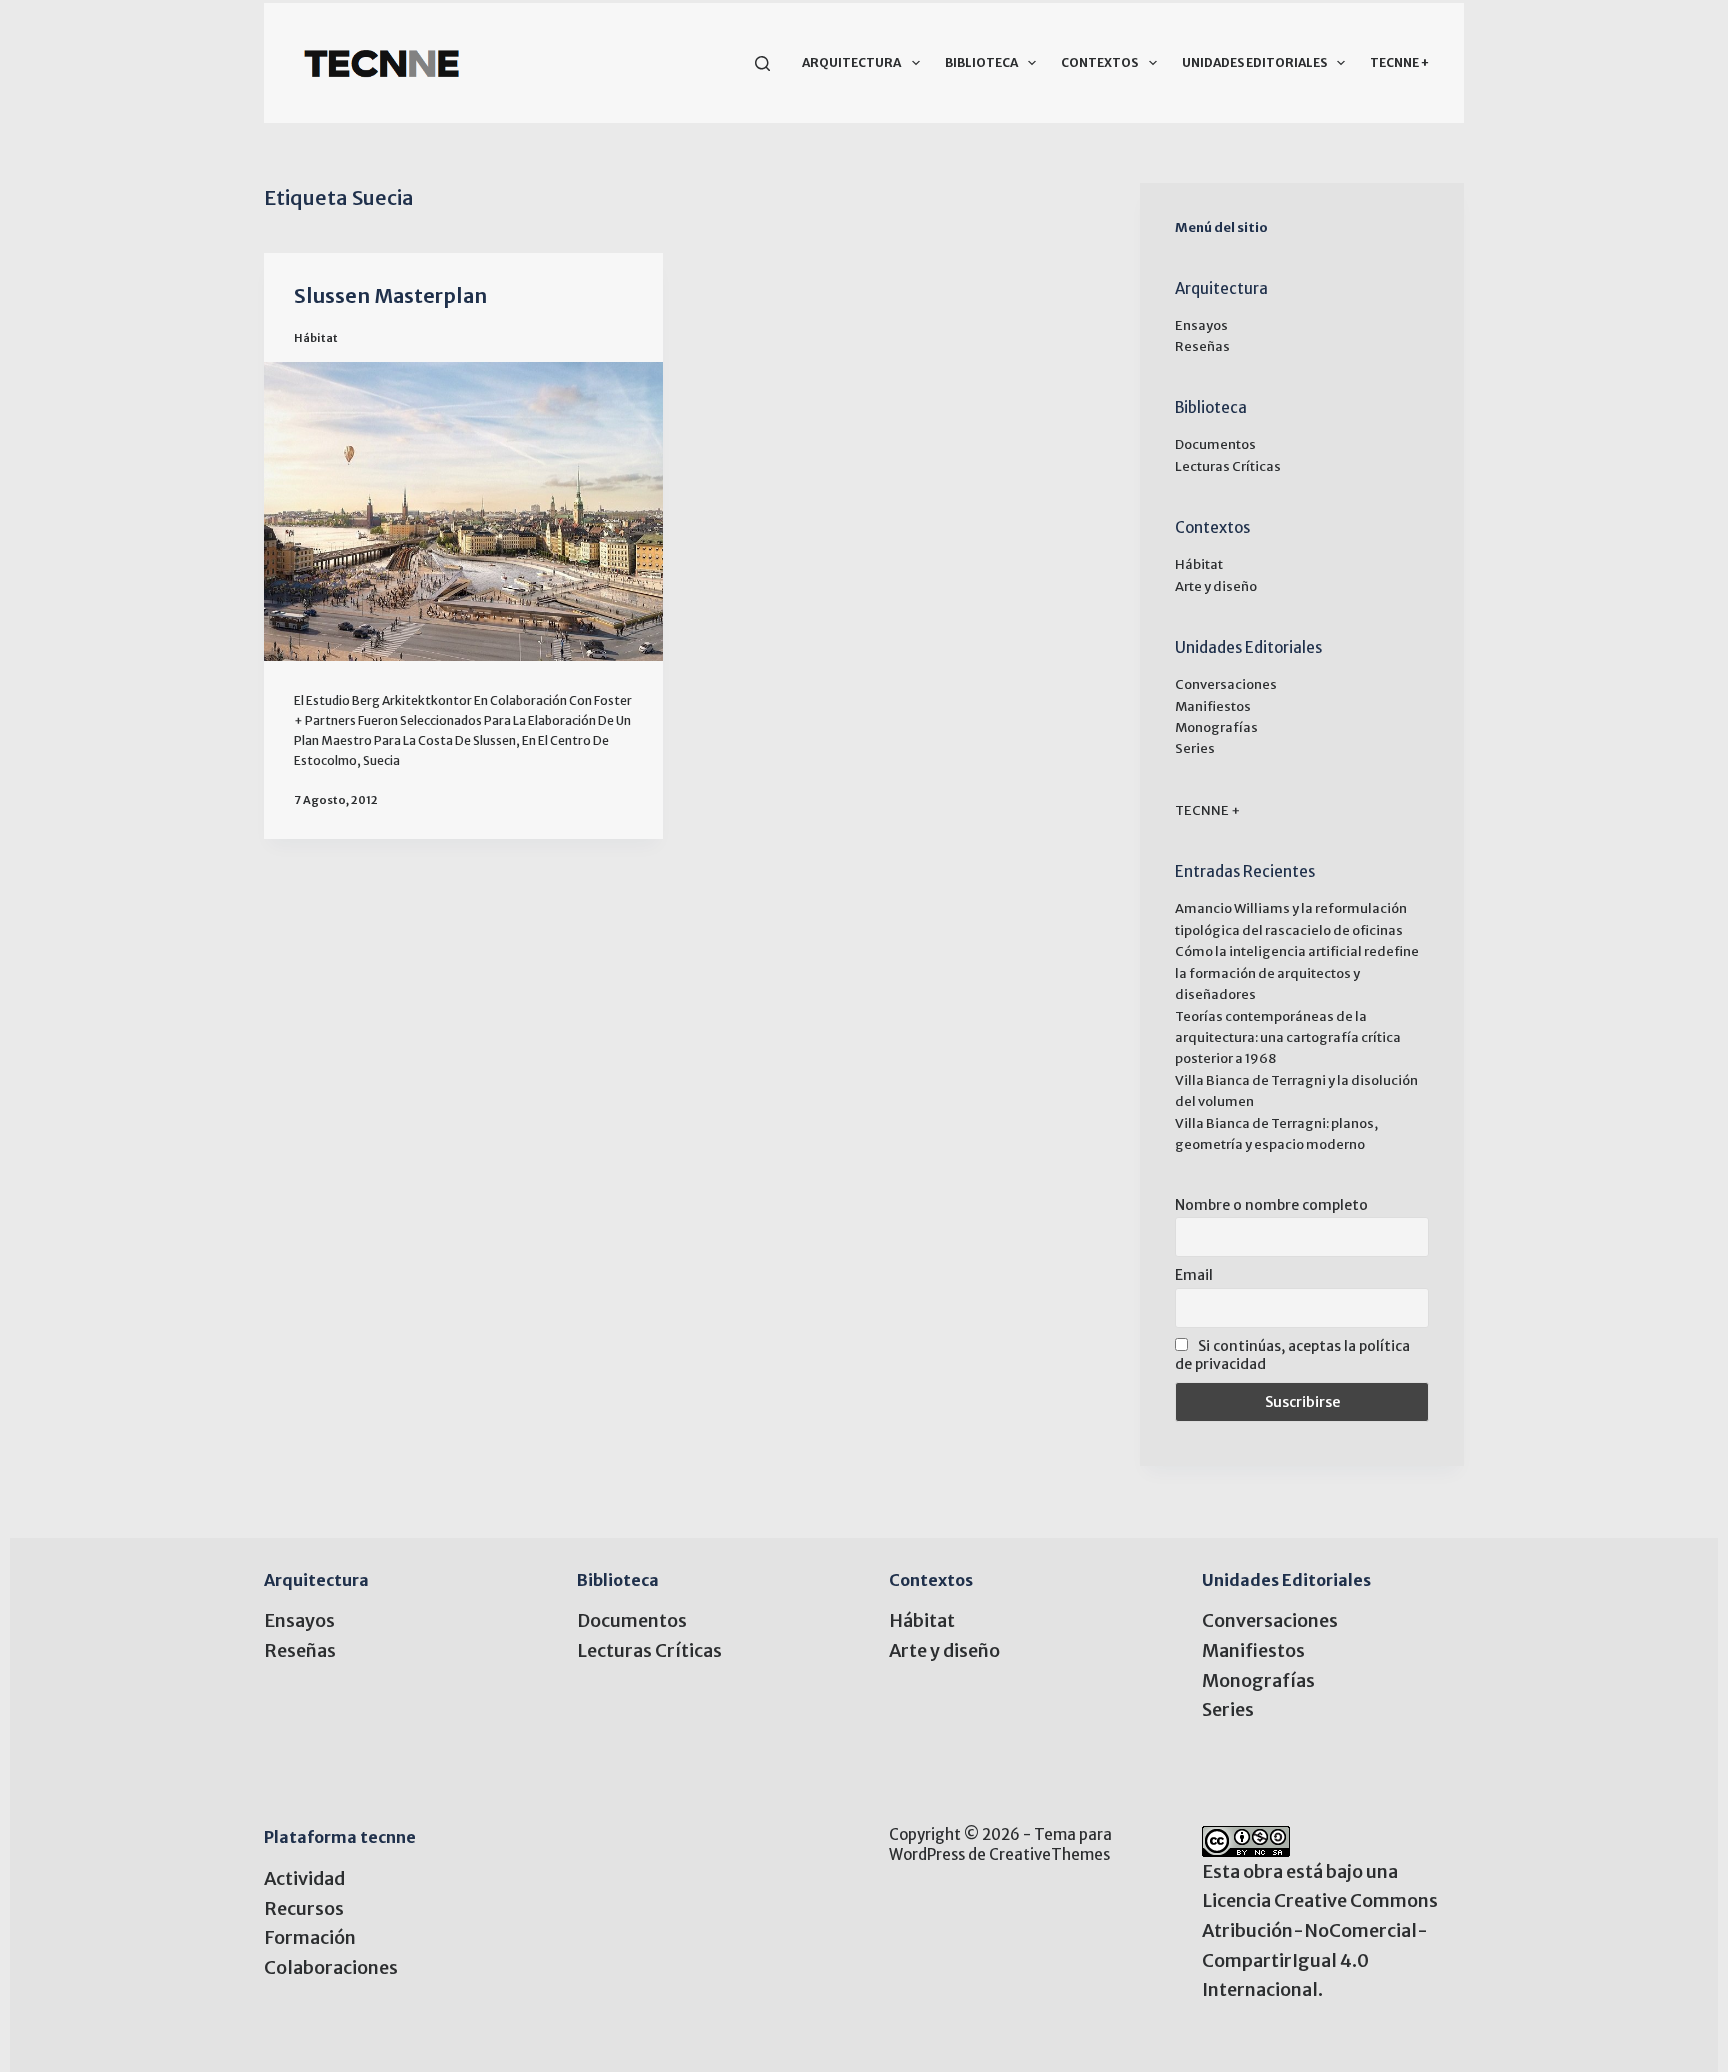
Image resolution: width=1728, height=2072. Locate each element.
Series (1195, 748)
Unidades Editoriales (1254, 62)
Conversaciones (1226, 684)
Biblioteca (981, 62)
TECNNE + (1399, 62)
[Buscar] (762, 63)
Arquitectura (851, 62)
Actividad (304, 1878)
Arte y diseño (1216, 586)
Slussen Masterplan (390, 295)
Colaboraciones (331, 1967)
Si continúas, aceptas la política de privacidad (1292, 1355)
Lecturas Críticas (1228, 466)
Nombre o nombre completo (1271, 1205)
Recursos (304, 1908)
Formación (310, 1937)
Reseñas (1202, 346)
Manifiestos (1213, 706)
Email (1194, 1275)
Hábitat (316, 338)
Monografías (1216, 727)
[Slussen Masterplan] (463, 511)
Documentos (1215, 444)
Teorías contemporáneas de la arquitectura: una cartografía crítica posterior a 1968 (1288, 1038)
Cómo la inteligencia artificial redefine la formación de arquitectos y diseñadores (1297, 973)
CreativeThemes (1049, 1854)
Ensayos (1201, 325)
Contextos (1099, 62)
